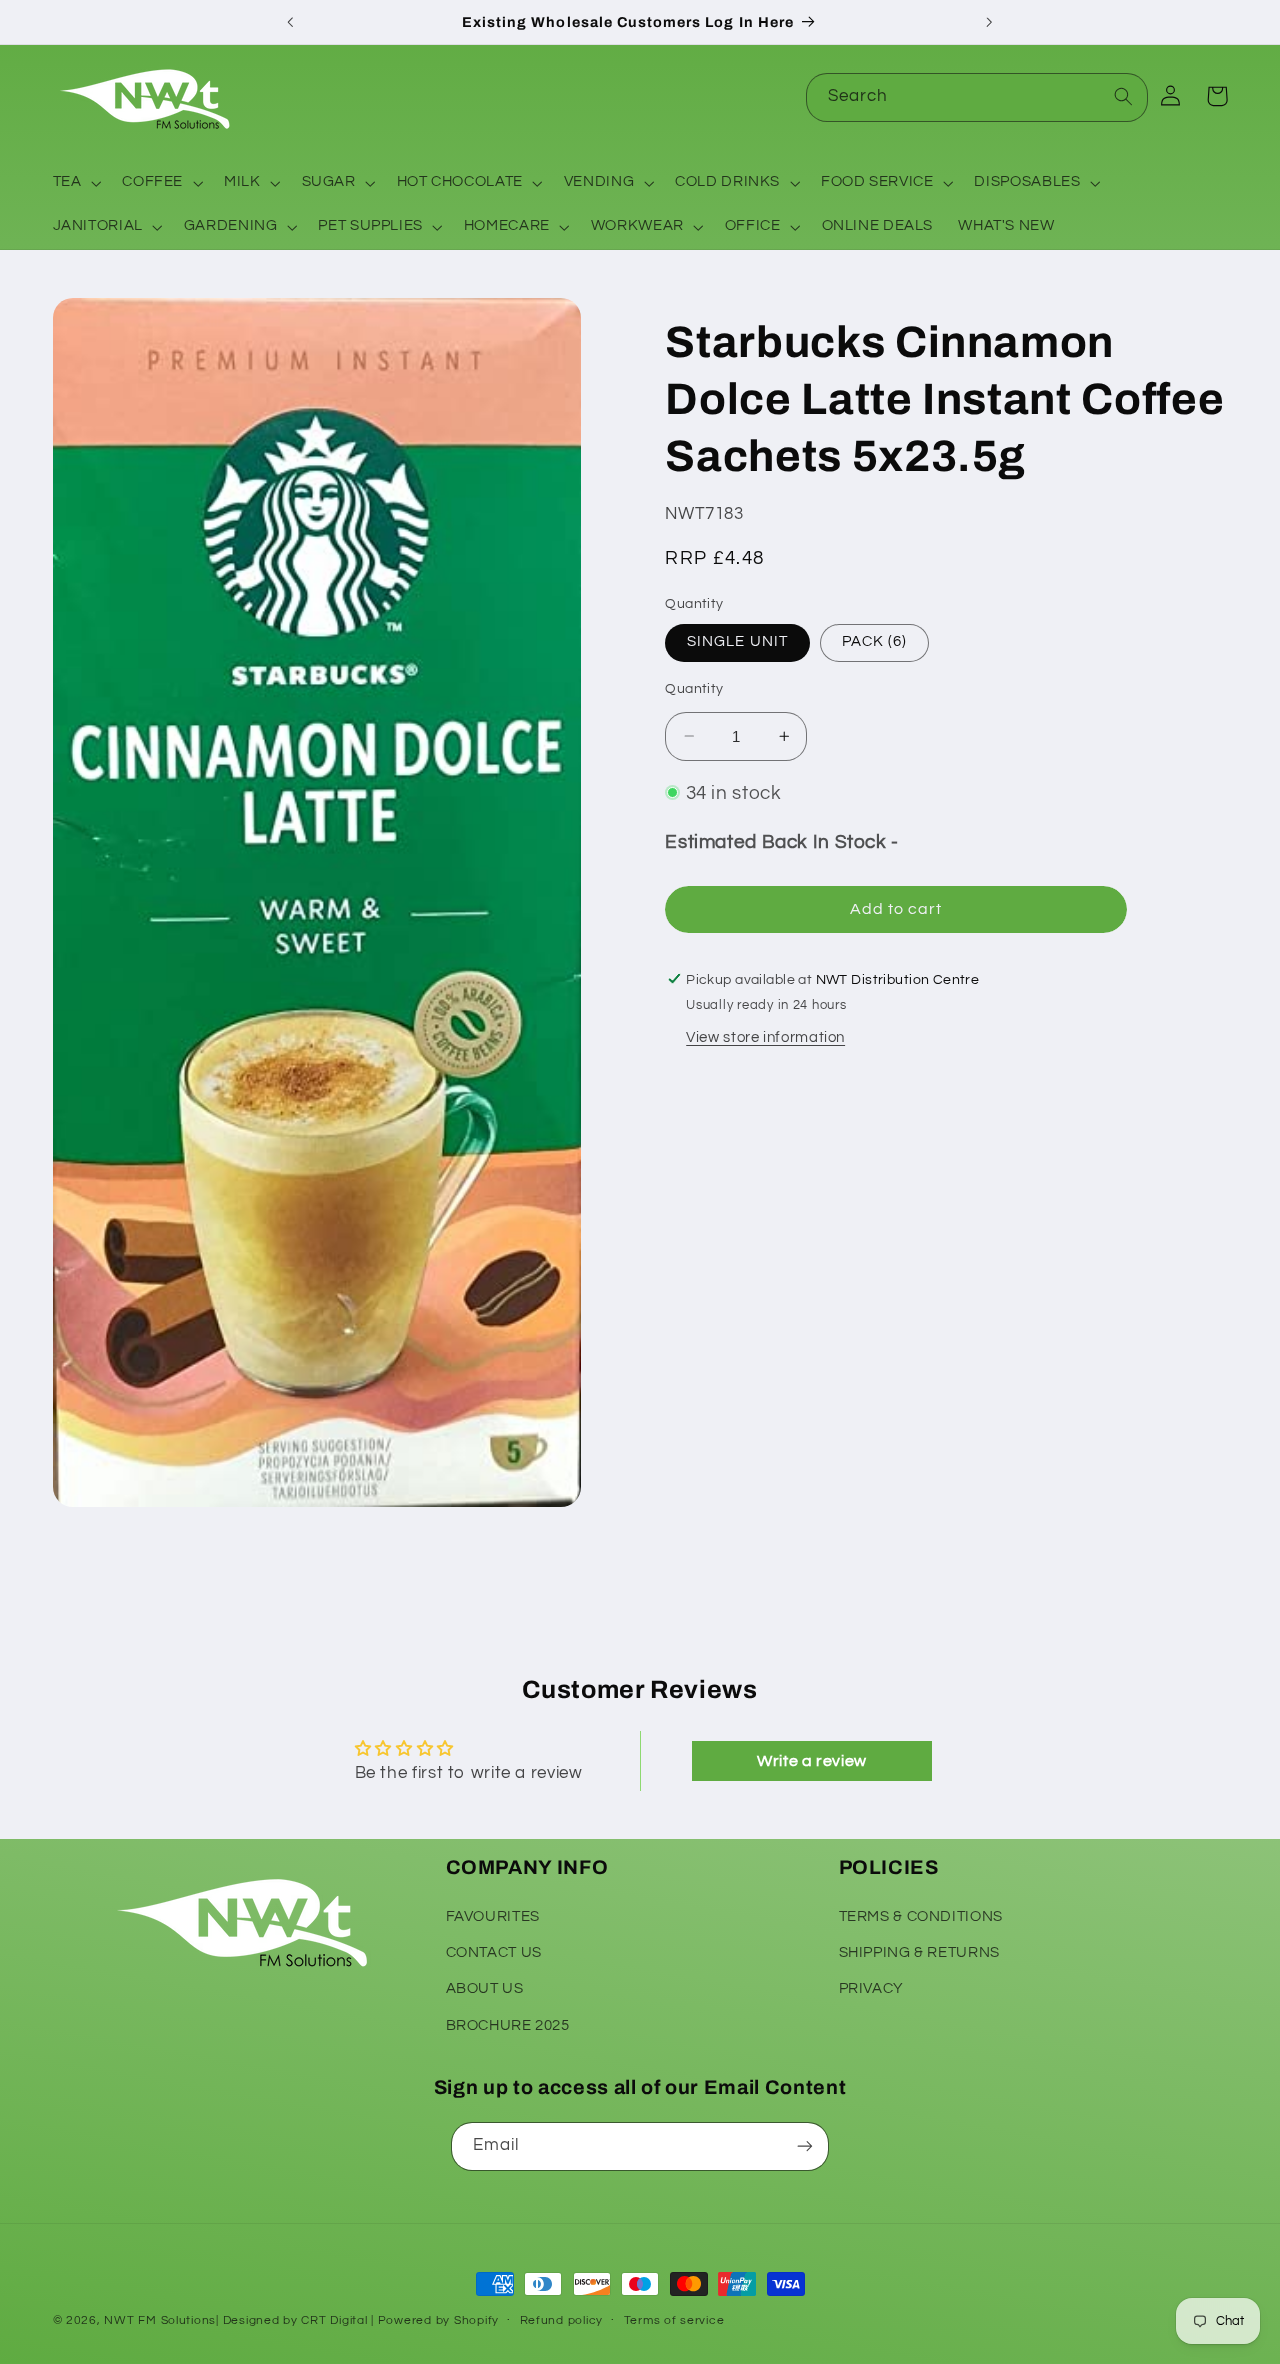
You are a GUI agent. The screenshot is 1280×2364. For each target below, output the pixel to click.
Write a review (812, 1761)
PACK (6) (874, 641)
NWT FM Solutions (160, 2320)
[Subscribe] (805, 2146)
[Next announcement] (989, 22)
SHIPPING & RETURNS (919, 1952)
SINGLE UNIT (737, 641)
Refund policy (562, 2321)
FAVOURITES (493, 1915)
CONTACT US (494, 1952)
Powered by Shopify (438, 2320)
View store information (765, 1037)
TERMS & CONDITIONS (921, 1915)
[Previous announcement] (291, 22)
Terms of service (674, 2321)
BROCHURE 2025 (508, 2025)
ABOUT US (485, 1988)
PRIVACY (871, 1988)
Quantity (694, 689)
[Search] (1124, 97)
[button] (75, 183)
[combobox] (977, 97)
